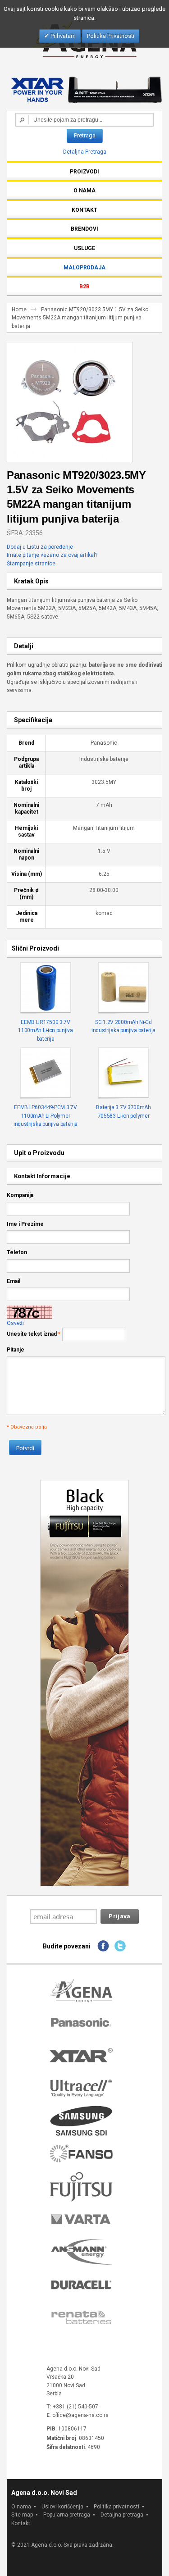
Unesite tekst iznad (32, 1334)
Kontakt (21, 2523)
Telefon (17, 1252)
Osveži (15, 1323)
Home (19, 309)
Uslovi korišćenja (62, 2507)
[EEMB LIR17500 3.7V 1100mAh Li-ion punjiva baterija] (46, 988)
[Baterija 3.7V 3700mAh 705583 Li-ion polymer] (123, 1073)
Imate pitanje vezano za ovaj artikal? (52, 555)
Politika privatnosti (116, 2507)
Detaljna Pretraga (85, 152)
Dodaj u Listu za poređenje (40, 547)
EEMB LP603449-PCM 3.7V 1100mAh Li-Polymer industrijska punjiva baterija (46, 1116)
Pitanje (16, 1350)
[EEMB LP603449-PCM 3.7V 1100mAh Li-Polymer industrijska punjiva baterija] (46, 1073)
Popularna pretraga (67, 2515)
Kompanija (20, 1195)
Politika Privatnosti (111, 36)
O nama (21, 2507)
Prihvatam (62, 36)
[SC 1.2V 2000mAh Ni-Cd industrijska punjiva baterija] (123, 988)
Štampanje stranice (31, 564)
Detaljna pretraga (122, 2515)
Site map (22, 2515)
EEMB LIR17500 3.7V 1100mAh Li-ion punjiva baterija (45, 1031)
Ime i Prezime (25, 1224)
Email (14, 1281)
